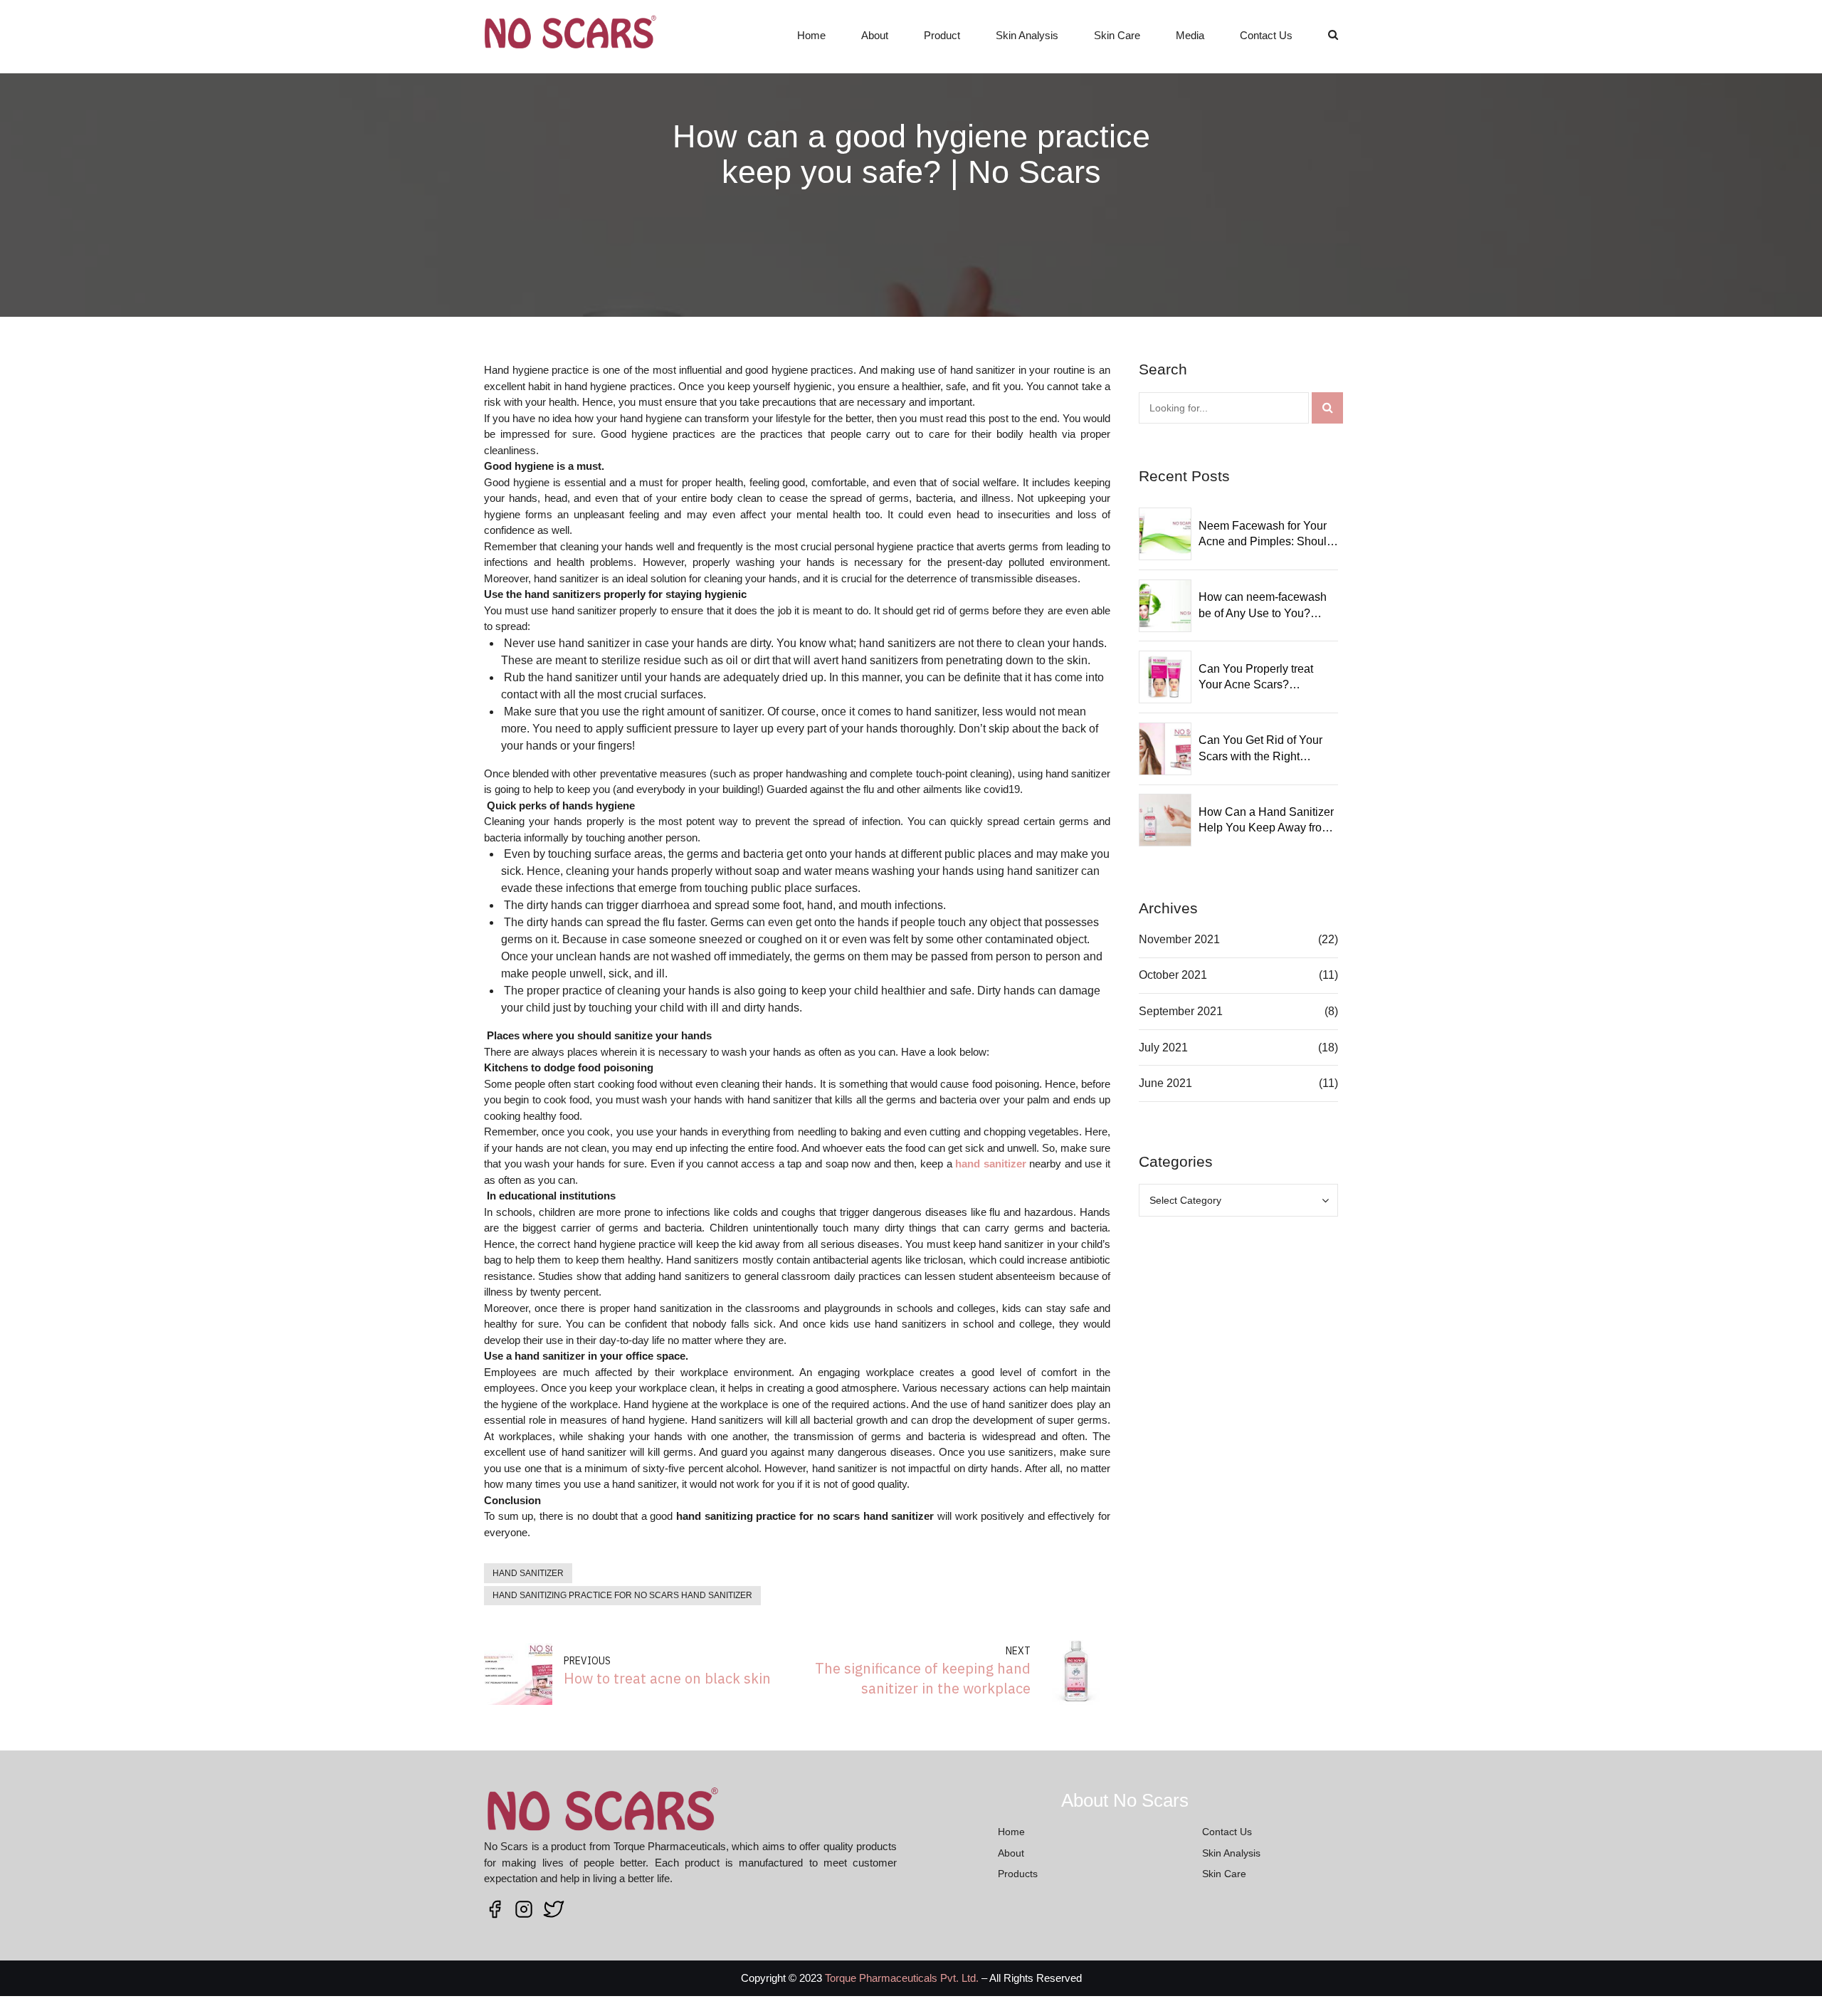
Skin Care (1117, 35)
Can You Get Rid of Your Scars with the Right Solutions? (1260, 749)
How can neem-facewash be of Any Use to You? (1263, 605)
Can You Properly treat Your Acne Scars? (1256, 677)
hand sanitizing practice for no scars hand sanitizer (622, 1595)
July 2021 (1163, 1048)
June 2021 (1165, 1083)
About (875, 35)
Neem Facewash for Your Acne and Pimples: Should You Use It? (1266, 535)
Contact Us (1266, 35)
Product (942, 35)
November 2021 (1179, 939)
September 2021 (1181, 1011)
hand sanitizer (528, 1573)
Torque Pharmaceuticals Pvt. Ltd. (902, 1978)
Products (1018, 1874)
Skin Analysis (1027, 35)
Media (1190, 35)
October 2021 (1173, 975)
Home (811, 35)
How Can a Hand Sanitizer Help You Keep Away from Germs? (1266, 821)
